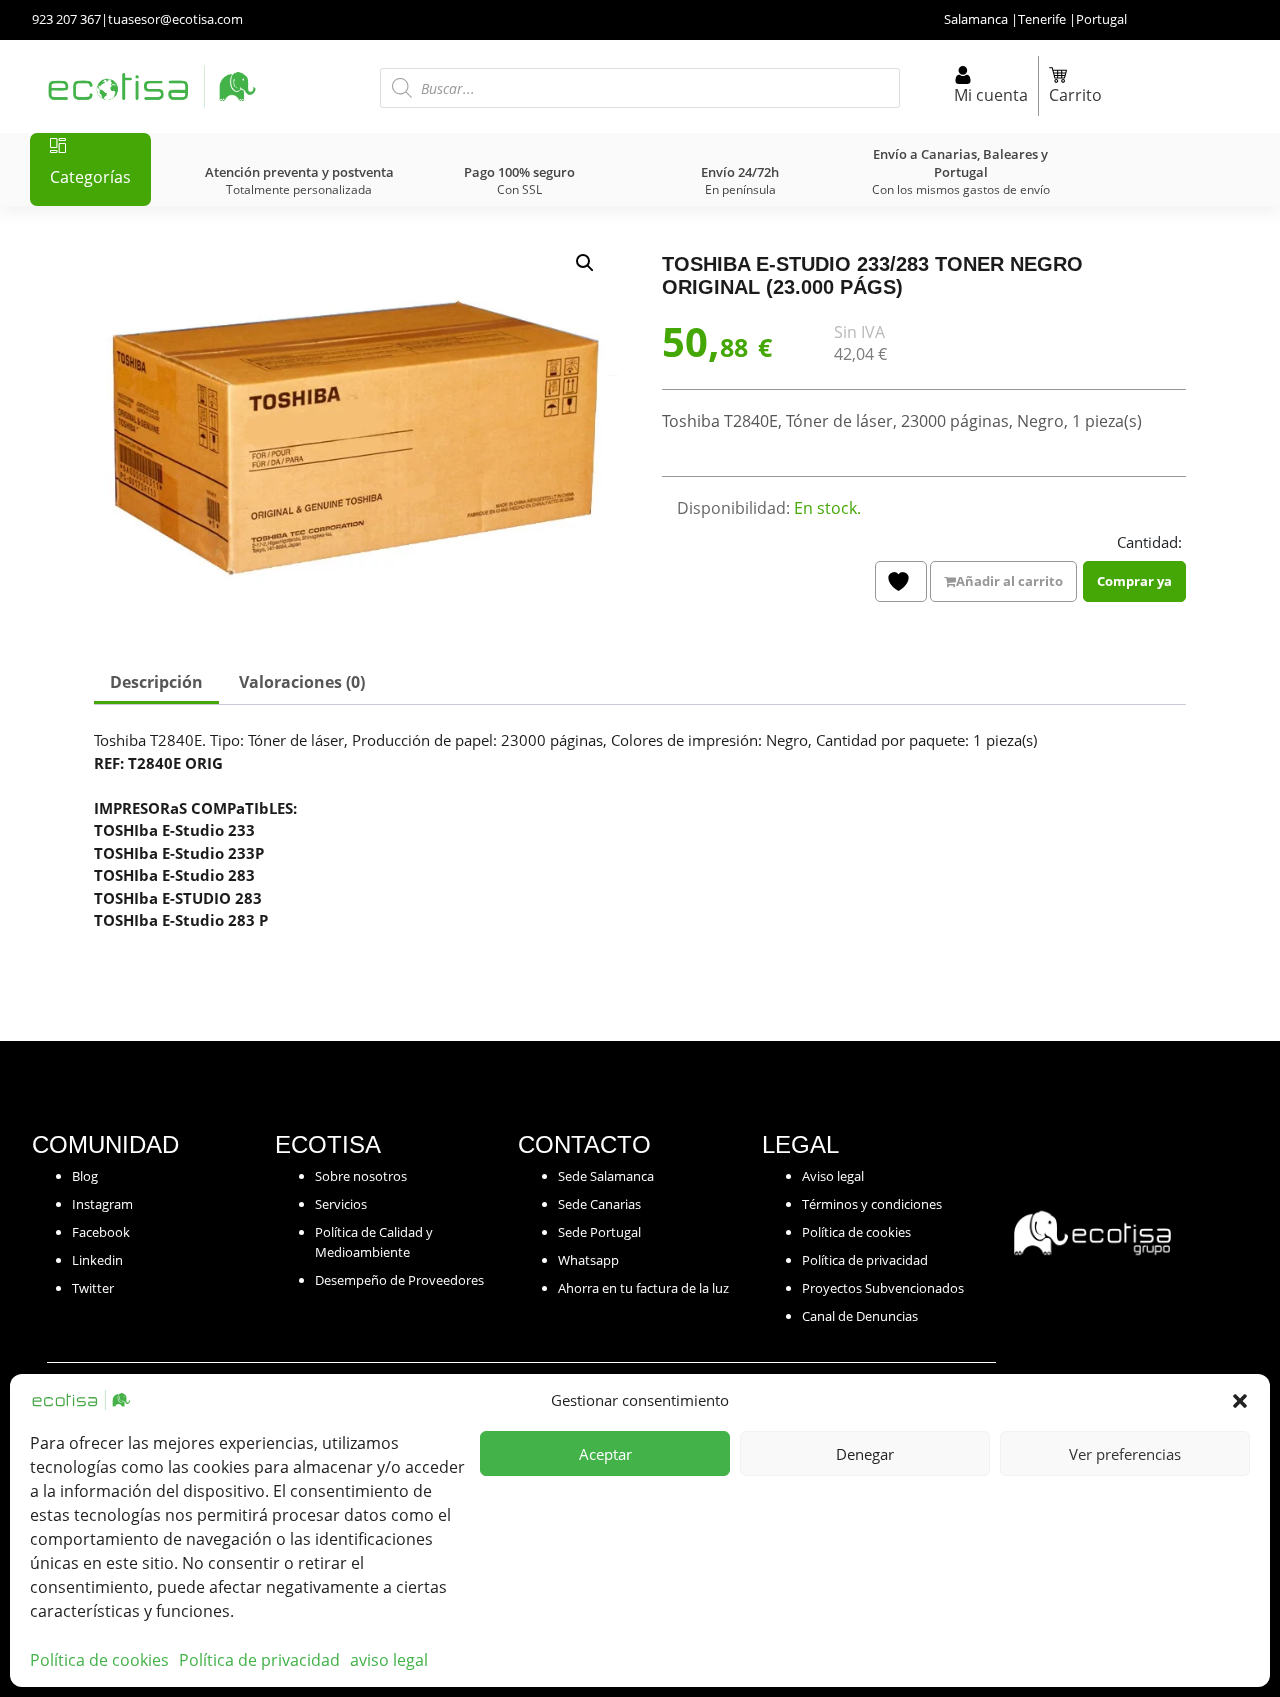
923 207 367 (66, 19)
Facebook (101, 1232)
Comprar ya (1134, 581)
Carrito (1075, 95)
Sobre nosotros (361, 1176)
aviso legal (389, 1660)
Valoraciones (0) (302, 682)
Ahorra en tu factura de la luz (643, 1288)
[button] (1240, 1400)
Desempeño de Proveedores (399, 1280)
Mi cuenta (991, 95)
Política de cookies (99, 1660)
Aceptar (605, 1454)
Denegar (865, 1454)
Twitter (93, 1288)
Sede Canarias (599, 1204)
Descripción (156, 682)
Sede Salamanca (606, 1176)
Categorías (90, 177)
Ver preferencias (1125, 1454)
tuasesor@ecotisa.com (175, 19)
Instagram (102, 1204)
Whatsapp (588, 1260)
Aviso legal (833, 1176)
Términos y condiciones (872, 1204)
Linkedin (97, 1260)
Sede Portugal (599, 1232)
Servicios (341, 1204)
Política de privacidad (259, 1660)
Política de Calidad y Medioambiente (374, 1242)
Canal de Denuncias (860, 1316)
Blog (85, 1176)
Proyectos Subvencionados (883, 1288)
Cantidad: (1149, 542)
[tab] (156, 684)
